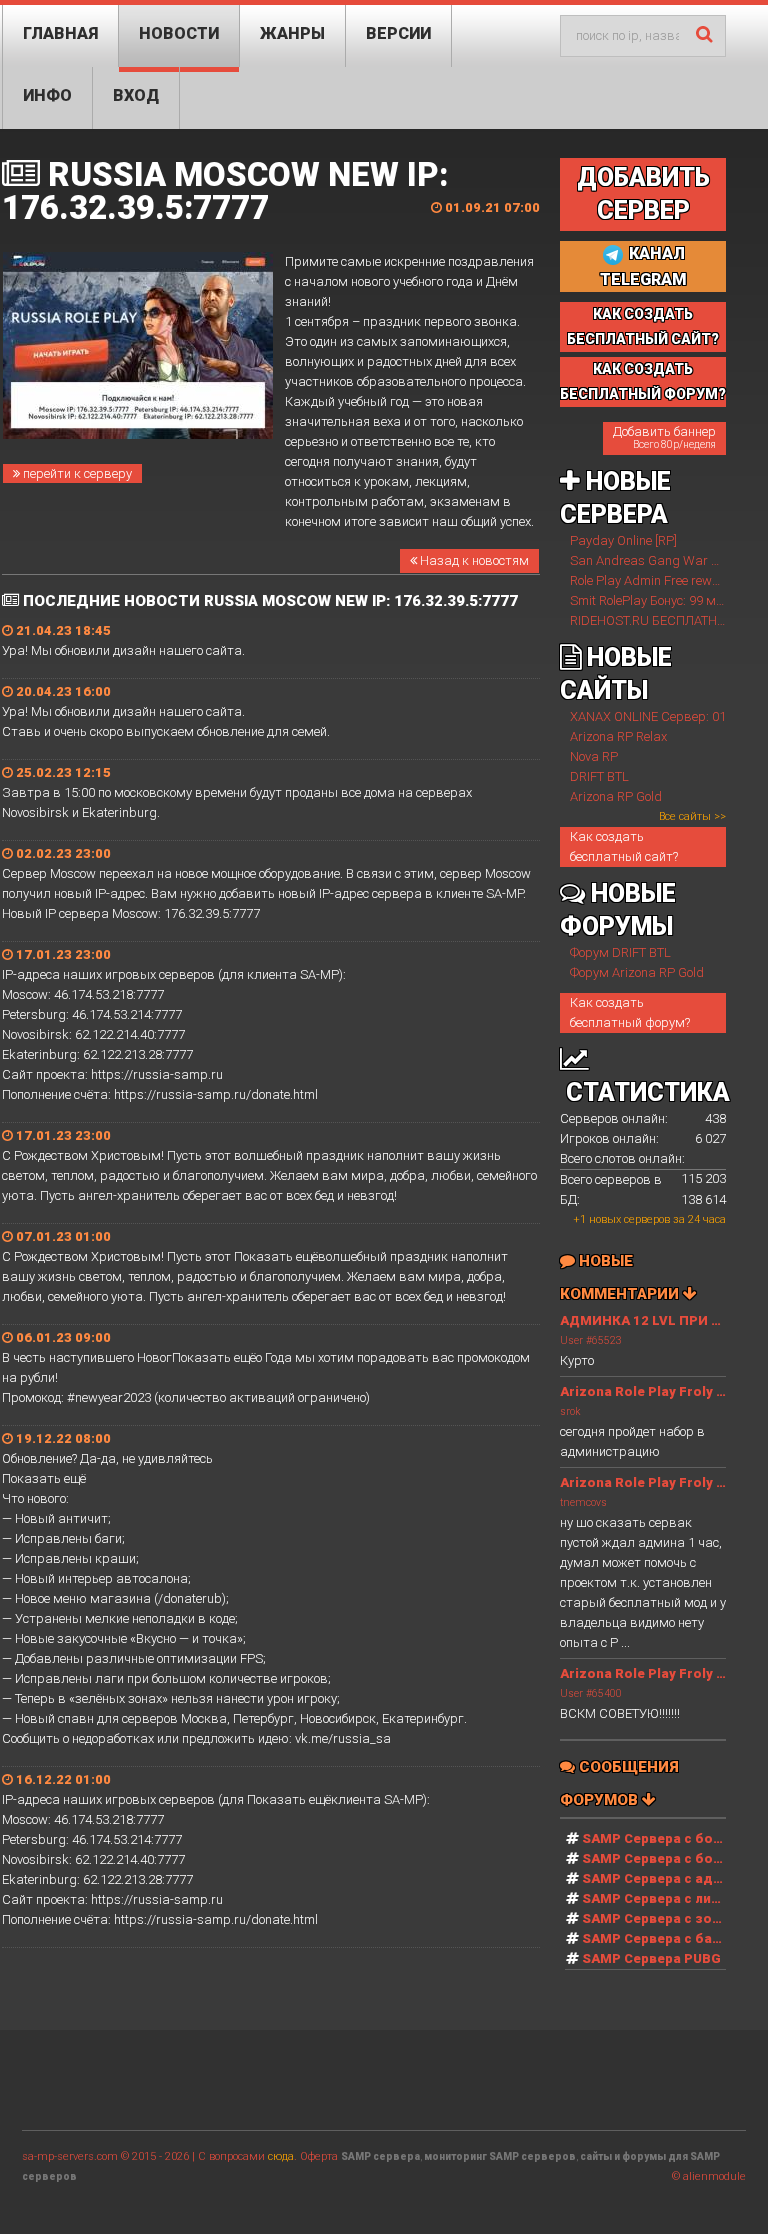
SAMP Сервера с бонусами (672, 1858)
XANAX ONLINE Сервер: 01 (648, 716)
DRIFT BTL (599, 776)
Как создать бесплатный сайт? (624, 846)
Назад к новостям (473, 560)
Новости (179, 33)
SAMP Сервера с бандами (669, 1938)
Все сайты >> (692, 816)
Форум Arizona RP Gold (637, 972)
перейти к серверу (76, 473)
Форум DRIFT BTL (620, 952)
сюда (281, 2156)
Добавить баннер (664, 437)
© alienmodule (709, 2176)
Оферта (319, 2156)
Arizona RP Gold (616, 796)
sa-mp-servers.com (70, 2156)
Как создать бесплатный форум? (630, 1012)
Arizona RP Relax (618, 736)
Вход (136, 95)
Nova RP (594, 756)
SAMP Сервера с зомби (660, 1918)
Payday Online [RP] (623, 540)
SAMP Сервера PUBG (651, 1958)
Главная (60, 33)
